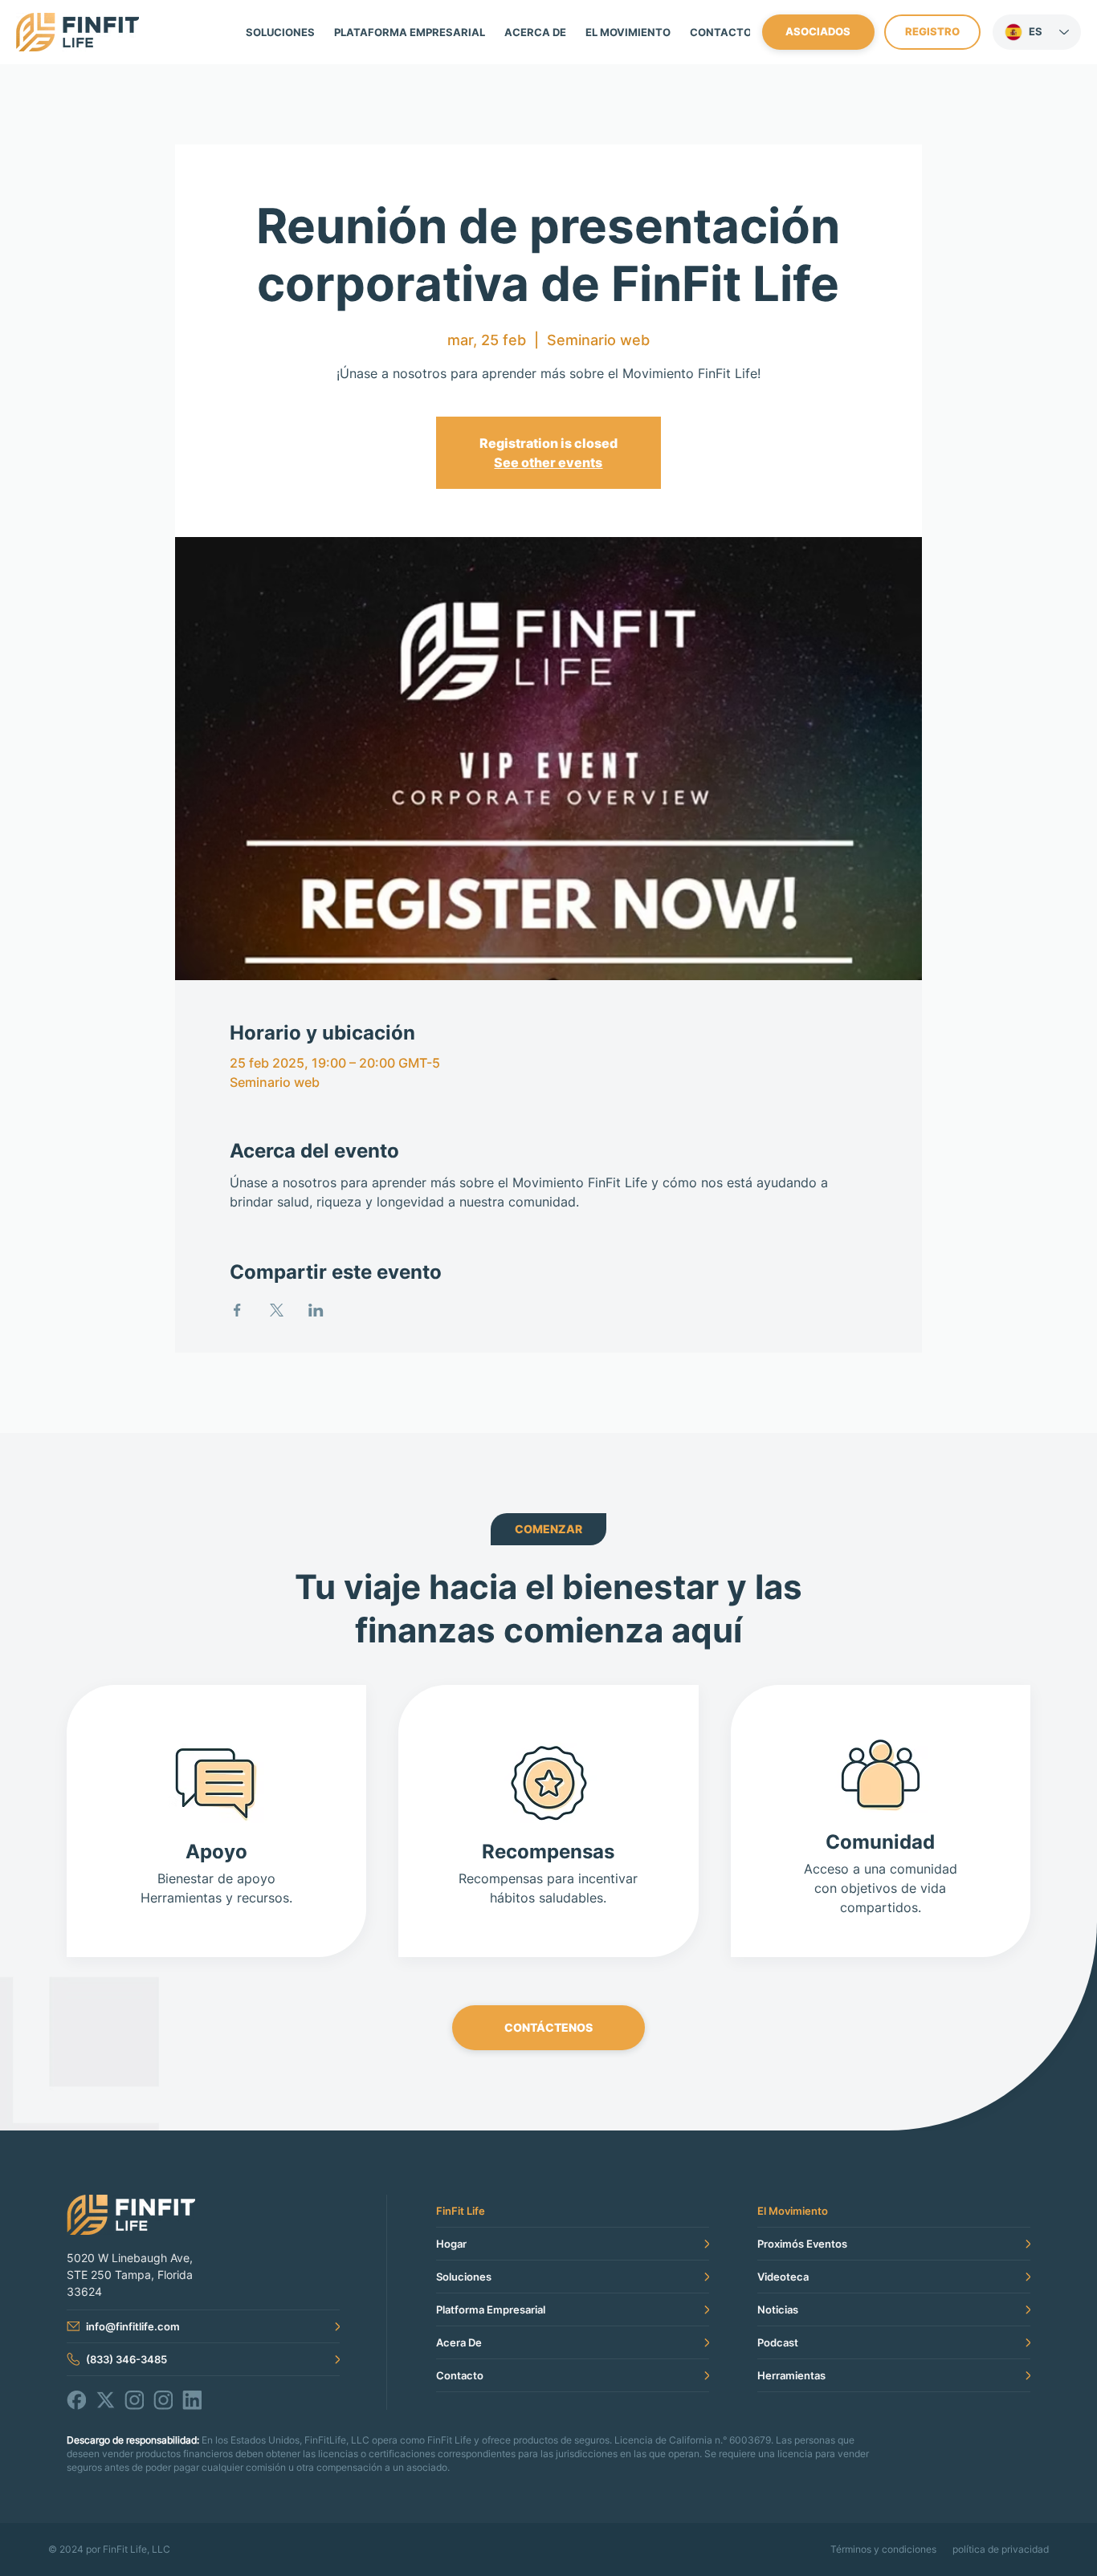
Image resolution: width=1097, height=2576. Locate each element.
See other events (548, 462)
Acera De (459, 2342)
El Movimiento (793, 2211)
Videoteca (783, 2277)
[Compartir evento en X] (277, 1310)
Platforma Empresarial (491, 2309)
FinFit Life (461, 2211)
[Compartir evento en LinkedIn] (316, 1310)
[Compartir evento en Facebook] (237, 1310)
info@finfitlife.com (133, 2326)
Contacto (460, 2375)
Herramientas (791, 2375)
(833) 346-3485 (126, 2359)
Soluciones (464, 2277)
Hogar (451, 2244)
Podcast (778, 2342)
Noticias (778, 2309)
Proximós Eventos (802, 2244)
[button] (628, 32)
